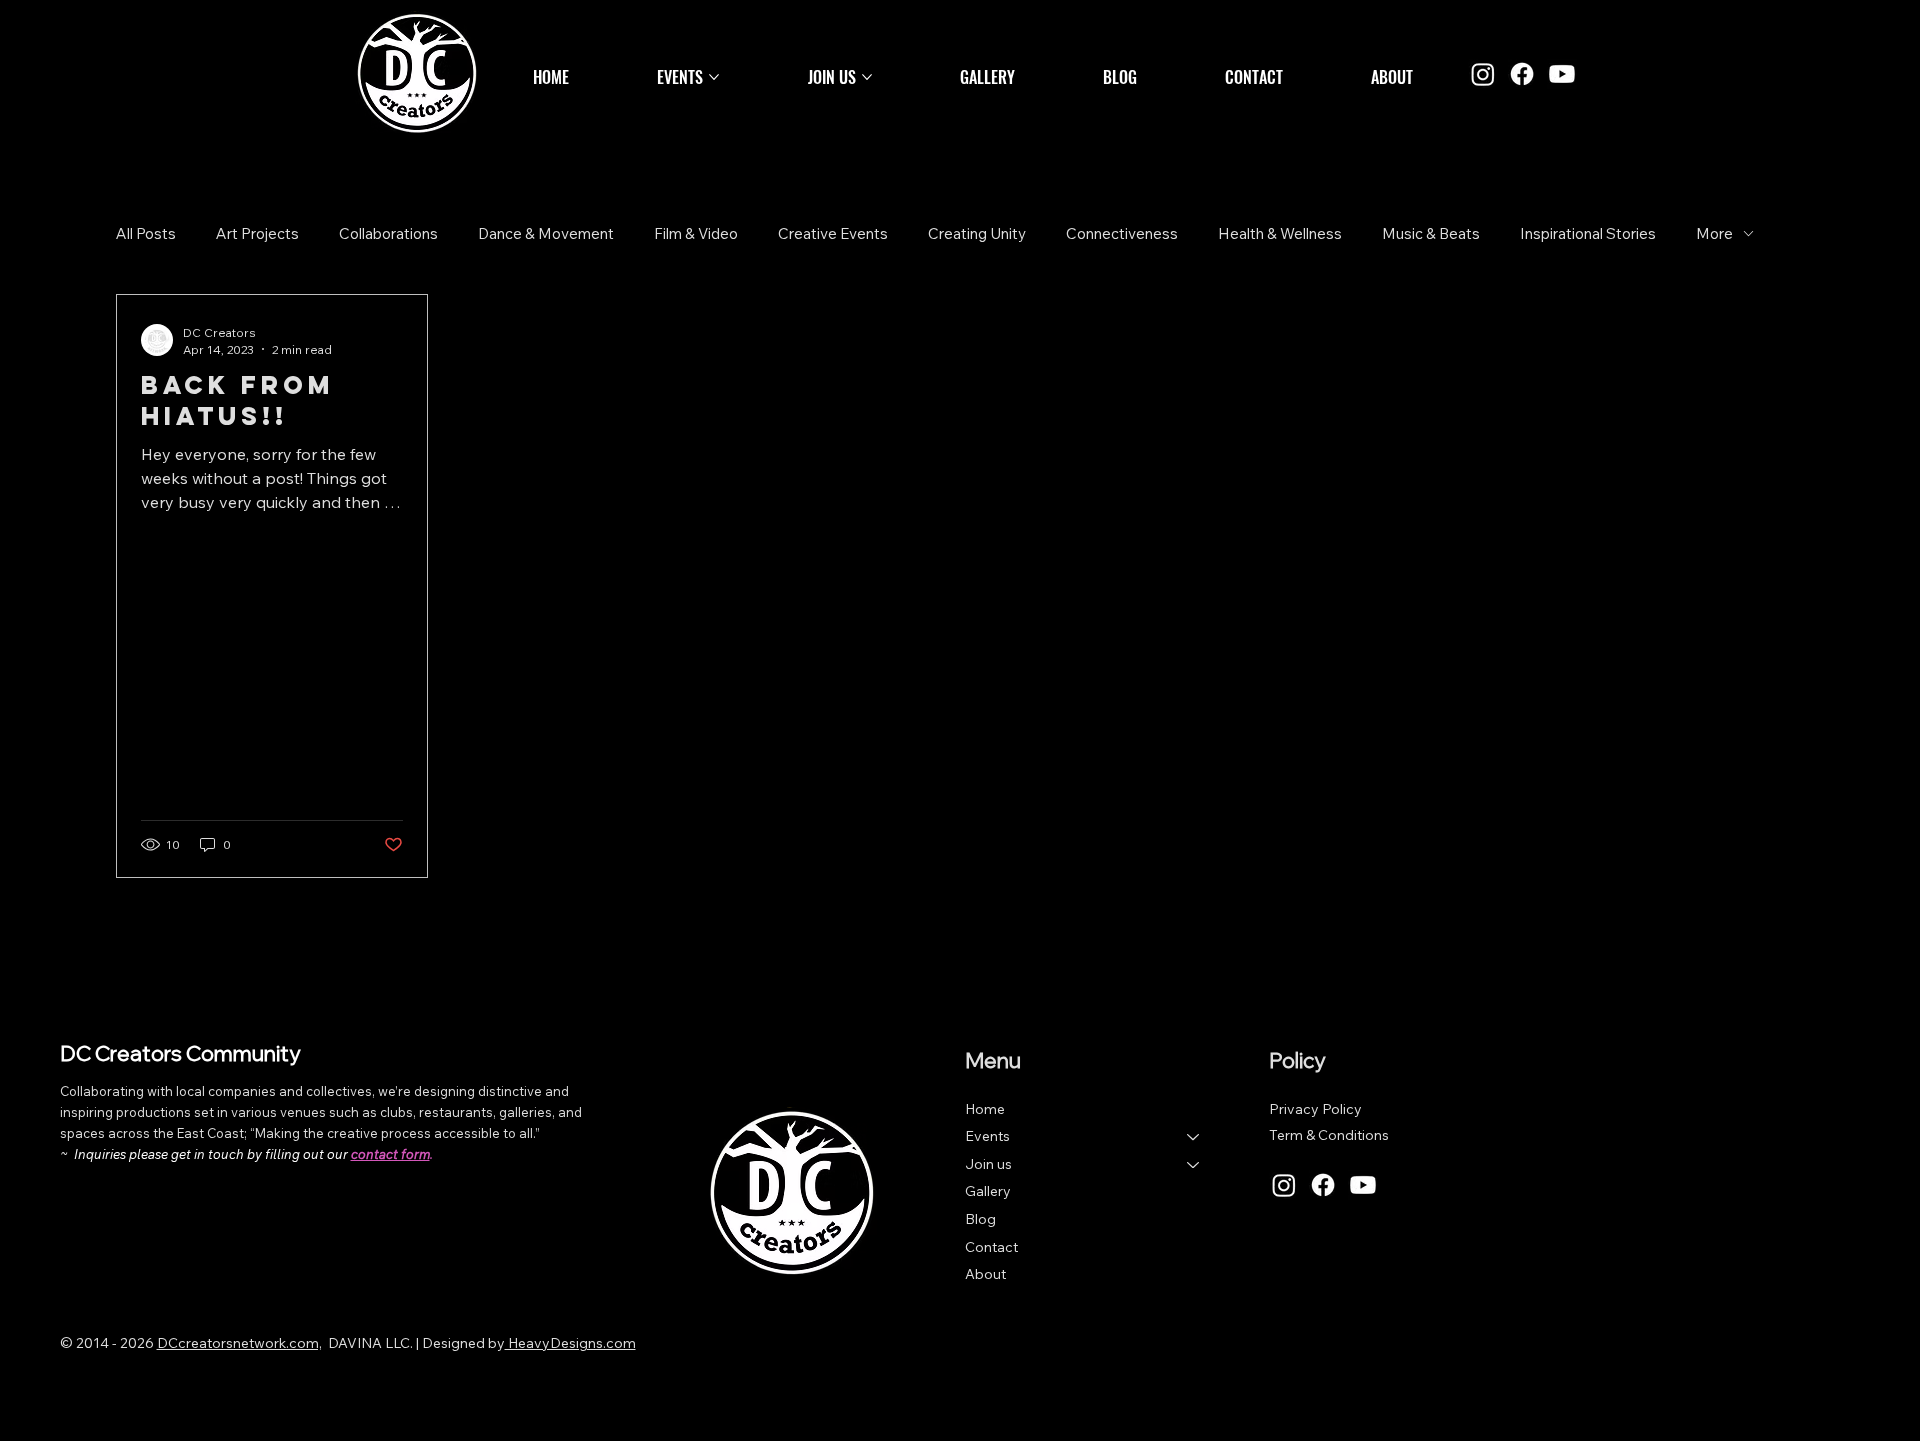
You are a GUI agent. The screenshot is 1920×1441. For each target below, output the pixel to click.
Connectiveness (1122, 233)
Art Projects (257, 233)
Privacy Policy (1315, 1109)
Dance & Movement (546, 233)
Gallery (988, 1191)
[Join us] (1194, 1165)
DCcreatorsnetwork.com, (239, 1343)
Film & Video (696, 233)
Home (985, 1109)
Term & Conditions (1329, 1135)
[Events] (1194, 1137)
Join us (988, 1164)
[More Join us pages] (867, 77)
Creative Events (833, 233)
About (985, 1274)
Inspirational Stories (1588, 233)
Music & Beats (1431, 233)
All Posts (146, 233)
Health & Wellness (1280, 233)
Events (987, 1136)
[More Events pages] (714, 77)
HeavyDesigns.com (570, 1343)
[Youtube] (1562, 74)
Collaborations (388, 233)
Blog (980, 1219)
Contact (991, 1247)
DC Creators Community (180, 1053)
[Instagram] (1483, 74)
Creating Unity (977, 233)
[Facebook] (1522, 74)
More (1714, 233)
